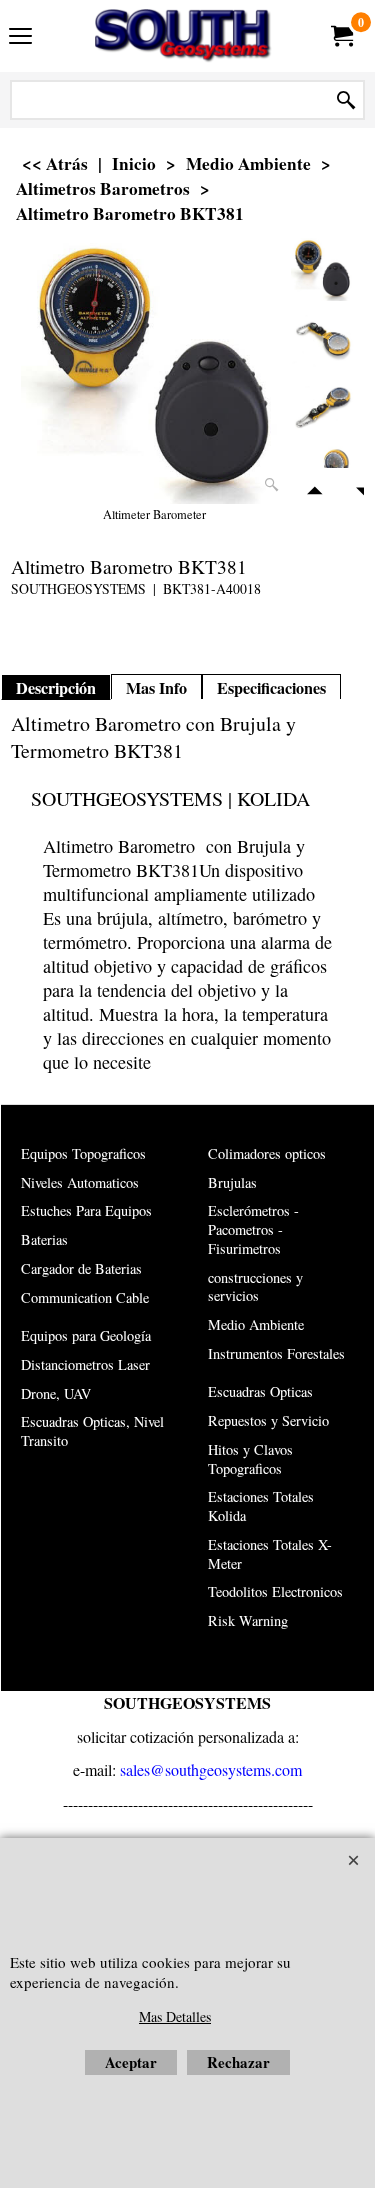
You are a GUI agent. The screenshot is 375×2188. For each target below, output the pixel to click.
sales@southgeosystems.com (211, 1769)
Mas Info (156, 688)
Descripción (56, 688)
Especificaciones (271, 688)
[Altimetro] (154, 371)
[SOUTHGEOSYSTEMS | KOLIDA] (184, 36)
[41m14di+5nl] (322, 406)
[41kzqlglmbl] (322, 337)
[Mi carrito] (341, 36)
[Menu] (20, 38)
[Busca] (346, 100)
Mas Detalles (175, 2016)
